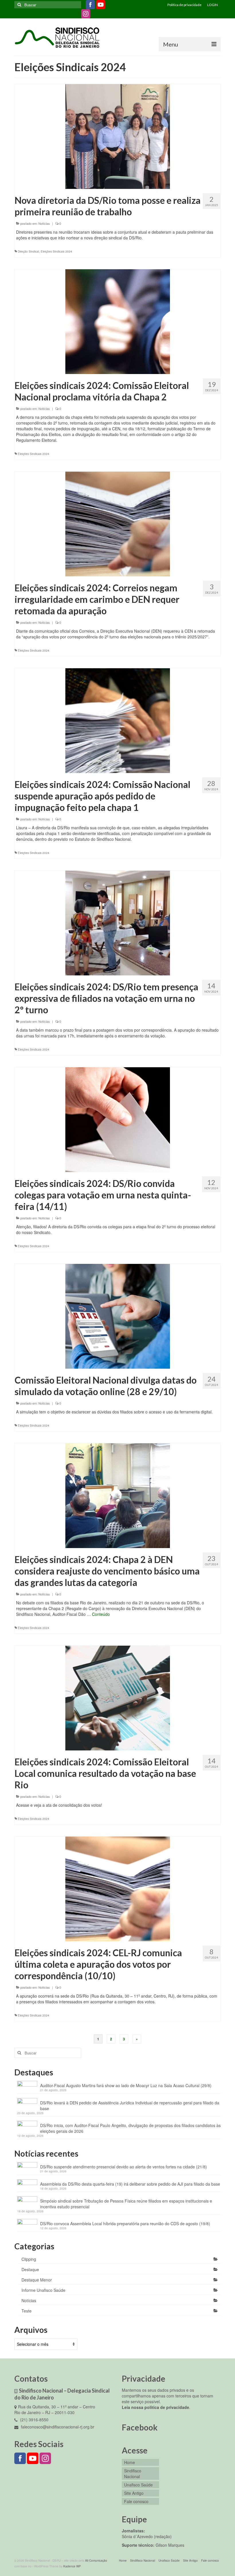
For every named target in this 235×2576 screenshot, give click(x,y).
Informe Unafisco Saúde (43, 2290)
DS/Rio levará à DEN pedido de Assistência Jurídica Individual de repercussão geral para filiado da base (130, 2106)
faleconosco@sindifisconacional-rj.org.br (57, 2427)
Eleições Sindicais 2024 (56, 251)
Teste (27, 2311)
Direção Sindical (28, 251)
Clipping (29, 2259)
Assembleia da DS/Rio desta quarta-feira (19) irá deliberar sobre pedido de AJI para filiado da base (130, 2184)
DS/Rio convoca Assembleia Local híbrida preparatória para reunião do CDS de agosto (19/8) (125, 2224)
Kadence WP (72, 2566)
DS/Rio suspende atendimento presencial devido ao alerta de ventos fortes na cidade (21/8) (124, 2167)
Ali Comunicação (96, 2560)
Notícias (44, 223)
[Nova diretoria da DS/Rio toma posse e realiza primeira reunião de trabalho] (118, 136)
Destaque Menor (37, 2280)
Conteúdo (101, 1614)
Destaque (30, 2269)
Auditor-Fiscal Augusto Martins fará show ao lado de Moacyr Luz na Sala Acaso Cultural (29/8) (126, 2085)
